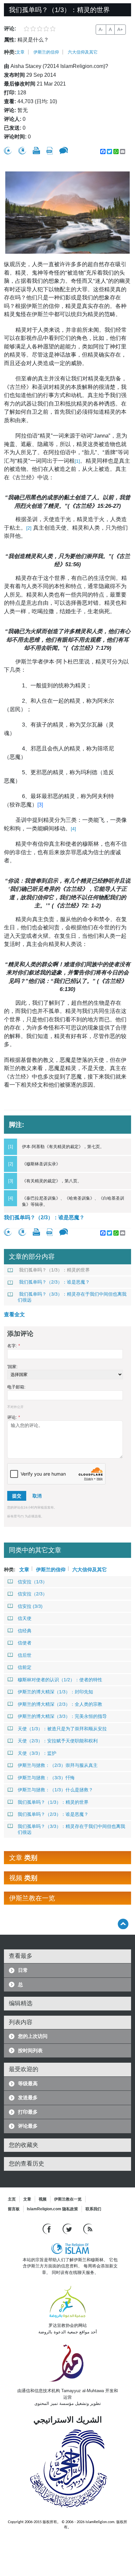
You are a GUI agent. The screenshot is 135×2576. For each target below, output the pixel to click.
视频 (43, 2199)
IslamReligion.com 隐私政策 (52, 2209)
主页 (12, 2199)
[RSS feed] (88, 2228)
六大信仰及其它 (83, 52)
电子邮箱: (16, 1387)
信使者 (25, 1643)
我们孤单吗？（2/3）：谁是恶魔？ (44, 1217)
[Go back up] (123, 1924)
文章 (20, 52)
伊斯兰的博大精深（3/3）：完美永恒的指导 (62, 1716)
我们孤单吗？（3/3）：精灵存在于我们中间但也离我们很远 (72, 1297)
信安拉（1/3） (32, 1582)
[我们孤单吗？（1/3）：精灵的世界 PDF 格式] (50, 151)
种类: (10, 52)
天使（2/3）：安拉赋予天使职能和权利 (58, 1741)
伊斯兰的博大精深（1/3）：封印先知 (55, 1692)
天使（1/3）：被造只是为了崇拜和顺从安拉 (62, 1729)
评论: (14, 1417)
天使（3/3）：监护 (37, 1753)
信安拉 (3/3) (30, 1606)
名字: (14, 1346)
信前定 (25, 1667)
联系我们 (93, 2209)
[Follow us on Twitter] (68, 2228)
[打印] (36, 151)
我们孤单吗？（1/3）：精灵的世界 (54, 1270)
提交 (17, 1496)
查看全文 (14, 1314)
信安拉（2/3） (32, 1594)
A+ (120, 29)
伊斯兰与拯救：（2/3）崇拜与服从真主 (58, 1765)
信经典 (25, 1631)
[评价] (8, 151)
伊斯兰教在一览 (68, 2199)
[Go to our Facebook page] (48, 2228)
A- (101, 29)
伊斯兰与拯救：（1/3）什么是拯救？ (55, 1790)
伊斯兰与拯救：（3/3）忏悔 (46, 1778)
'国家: (12, 1367)
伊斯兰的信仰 (46, 52)
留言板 (14, 2209)
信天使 (25, 1618)
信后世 (25, 1655)
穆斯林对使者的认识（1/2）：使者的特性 (60, 1680)
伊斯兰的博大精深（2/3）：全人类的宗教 (60, 1704)
